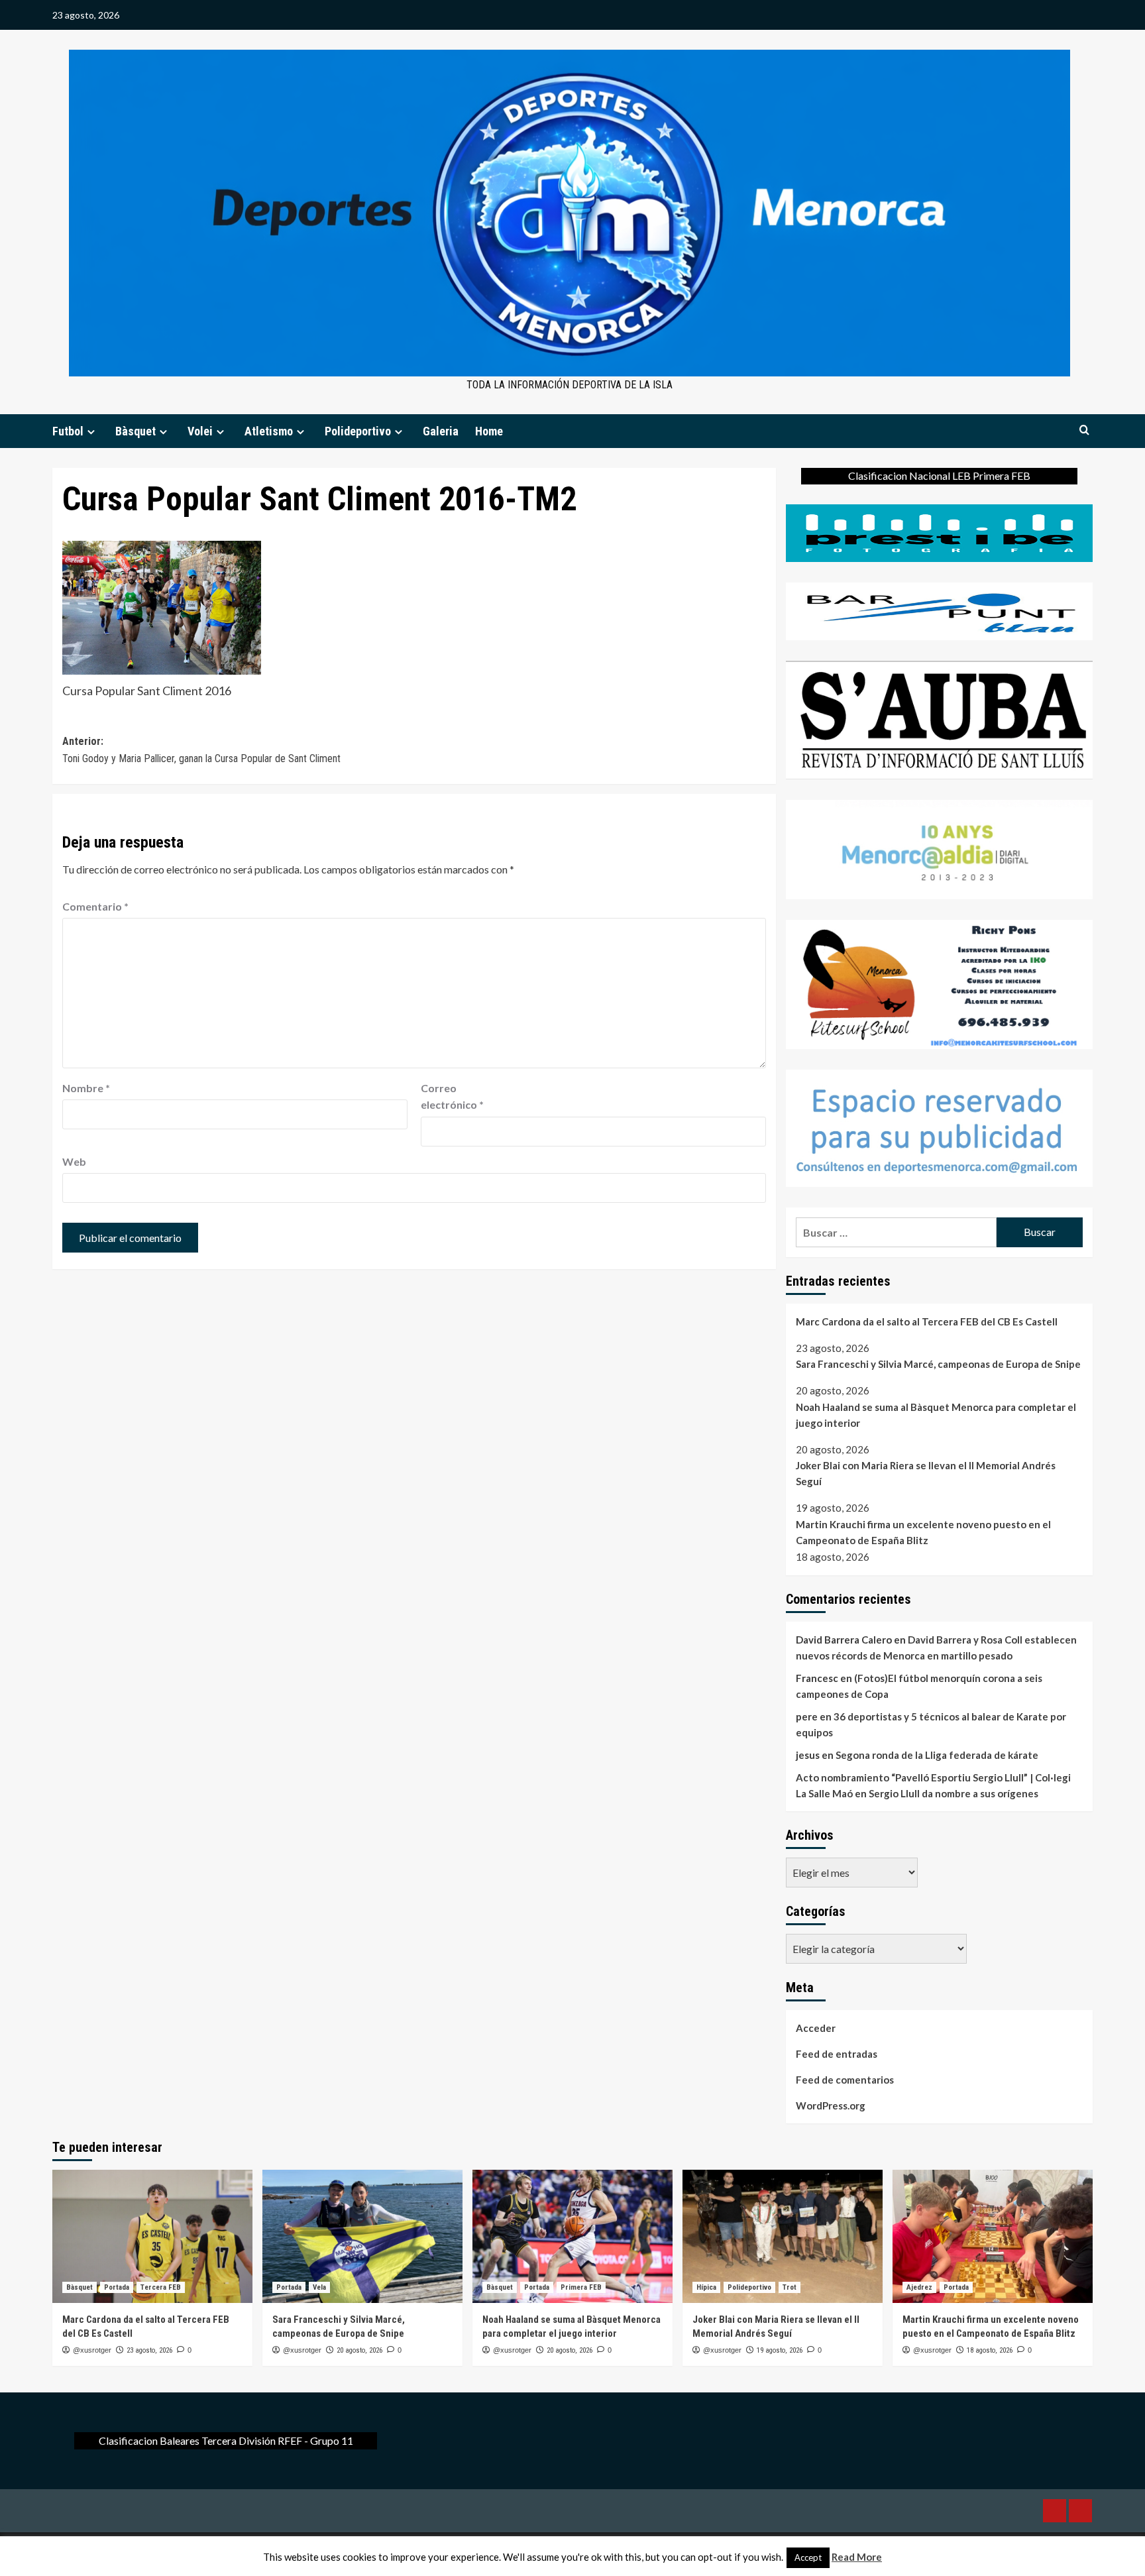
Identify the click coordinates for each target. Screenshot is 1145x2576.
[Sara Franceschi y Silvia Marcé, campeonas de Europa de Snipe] (362, 2236)
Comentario (95, 906)
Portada (117, 2287)
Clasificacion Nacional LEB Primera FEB (939, 476)
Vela (319, 2287)
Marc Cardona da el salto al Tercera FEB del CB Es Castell (927, 1321)
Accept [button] (808, 2557)
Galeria (441, 431)
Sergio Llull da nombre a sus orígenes (954, 1793)
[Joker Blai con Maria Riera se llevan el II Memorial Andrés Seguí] (783, 2236)
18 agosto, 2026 (990, 2350)
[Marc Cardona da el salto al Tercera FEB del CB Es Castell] (152, 2236)
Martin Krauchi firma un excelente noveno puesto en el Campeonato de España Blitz (923, 1532)
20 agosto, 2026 (359, 2350)
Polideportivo (358, 431)
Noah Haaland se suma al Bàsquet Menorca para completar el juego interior (936, 1415)
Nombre (86, 1088)
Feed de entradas (837, 2054)
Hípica (706, 2287)
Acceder (816, 2028)
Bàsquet (136, 431)
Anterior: (201, 750)
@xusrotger (92, 2350)
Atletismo (269, 431)
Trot (790, 2287)
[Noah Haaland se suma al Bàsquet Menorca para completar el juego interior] (572, 2236)
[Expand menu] (91, 432)
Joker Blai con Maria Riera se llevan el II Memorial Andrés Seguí (926, 1473)
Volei (200, 431)
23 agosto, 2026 (149, 2350)
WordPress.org (831, 2105)
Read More (857, 2557)
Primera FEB (581, 2287)
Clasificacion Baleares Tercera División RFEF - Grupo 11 (226, 2440)
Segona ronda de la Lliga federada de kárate (937, 1755)
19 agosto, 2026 (780, 2350)
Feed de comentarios (845, 2080)
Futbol (68, 431)
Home (489, 431)
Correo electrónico (452, 1096)
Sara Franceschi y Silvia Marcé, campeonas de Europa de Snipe (938, 1364)
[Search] (1084, 430)
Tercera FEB (161, 2287)
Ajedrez (919, 2287)
